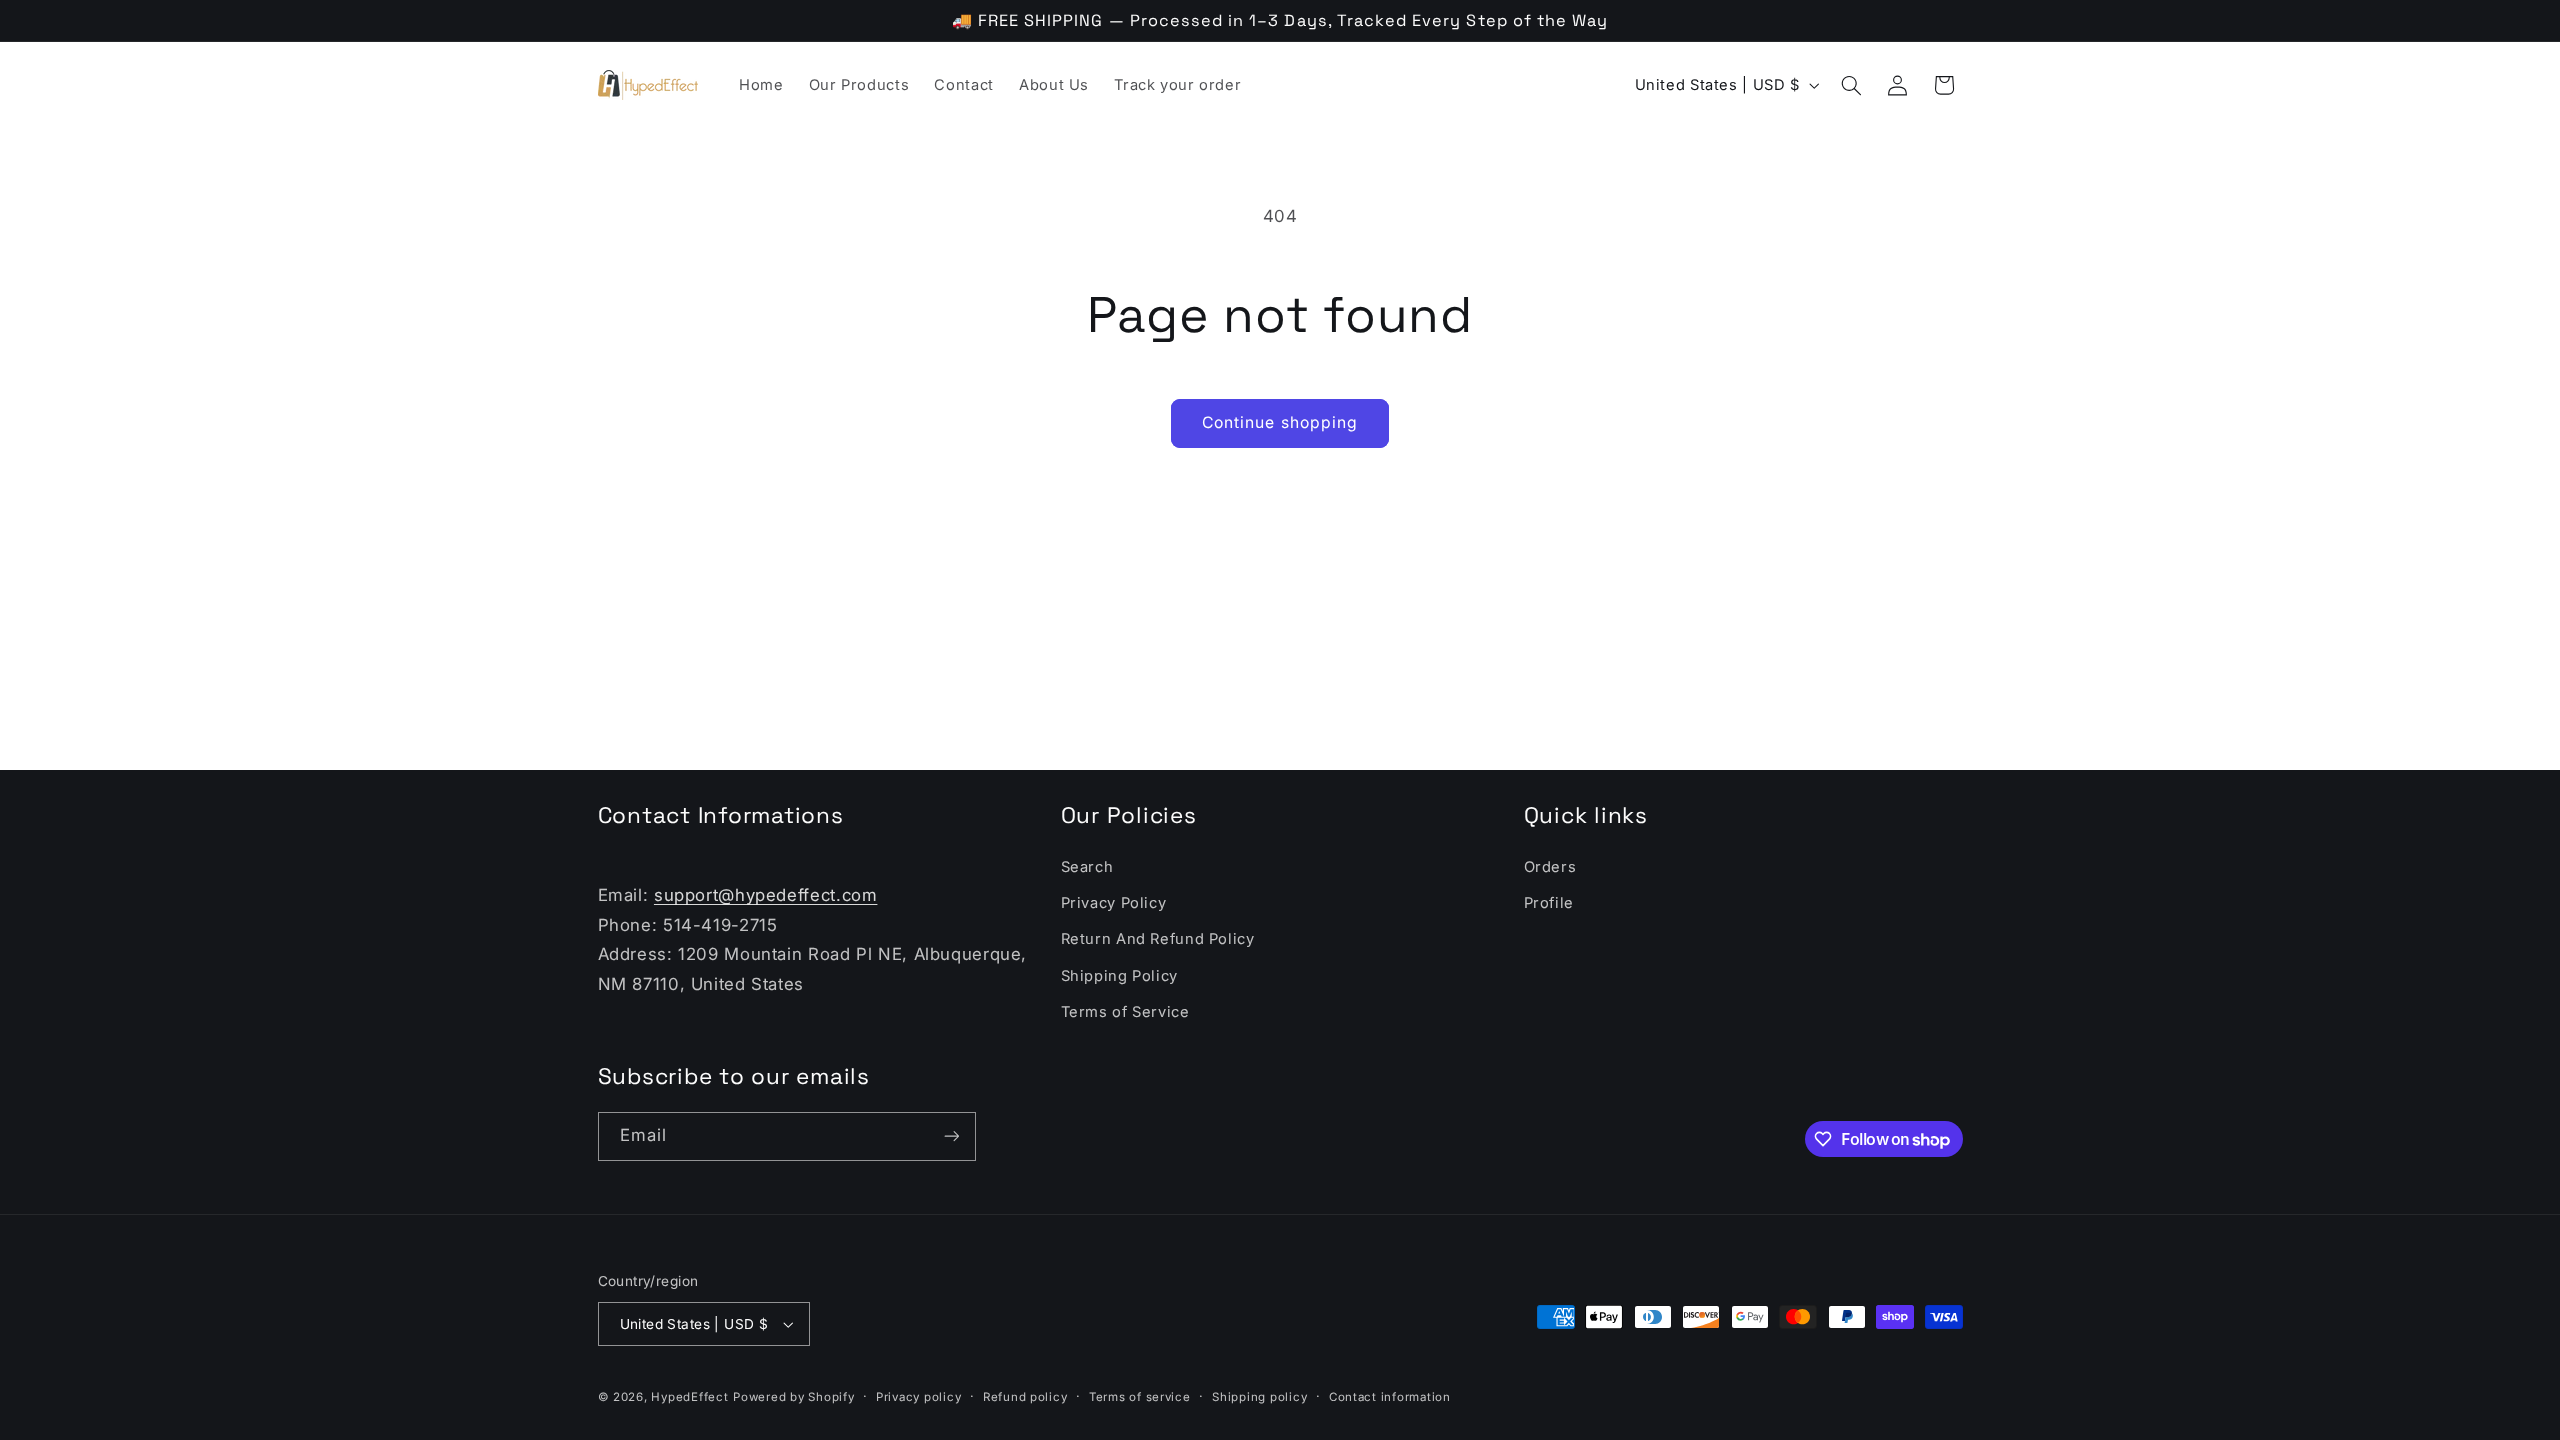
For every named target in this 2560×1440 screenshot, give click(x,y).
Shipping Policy (1119, 976)
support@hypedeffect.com (766, 895)
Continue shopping (1280, 422)
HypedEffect (689, 1397)
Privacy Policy (1114, 903)
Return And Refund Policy (1158, 939)
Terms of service (1140, 1397)
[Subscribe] (951, 1136)
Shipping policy (1259, 1397)
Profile (1549, 903)
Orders (1550, 867)
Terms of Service (1125, 1012)
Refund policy (1025, 1397)
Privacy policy (918, 1397)
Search (1087, 867)
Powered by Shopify (793, 1397)
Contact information (1390, 1397)
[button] (1851, 85)
